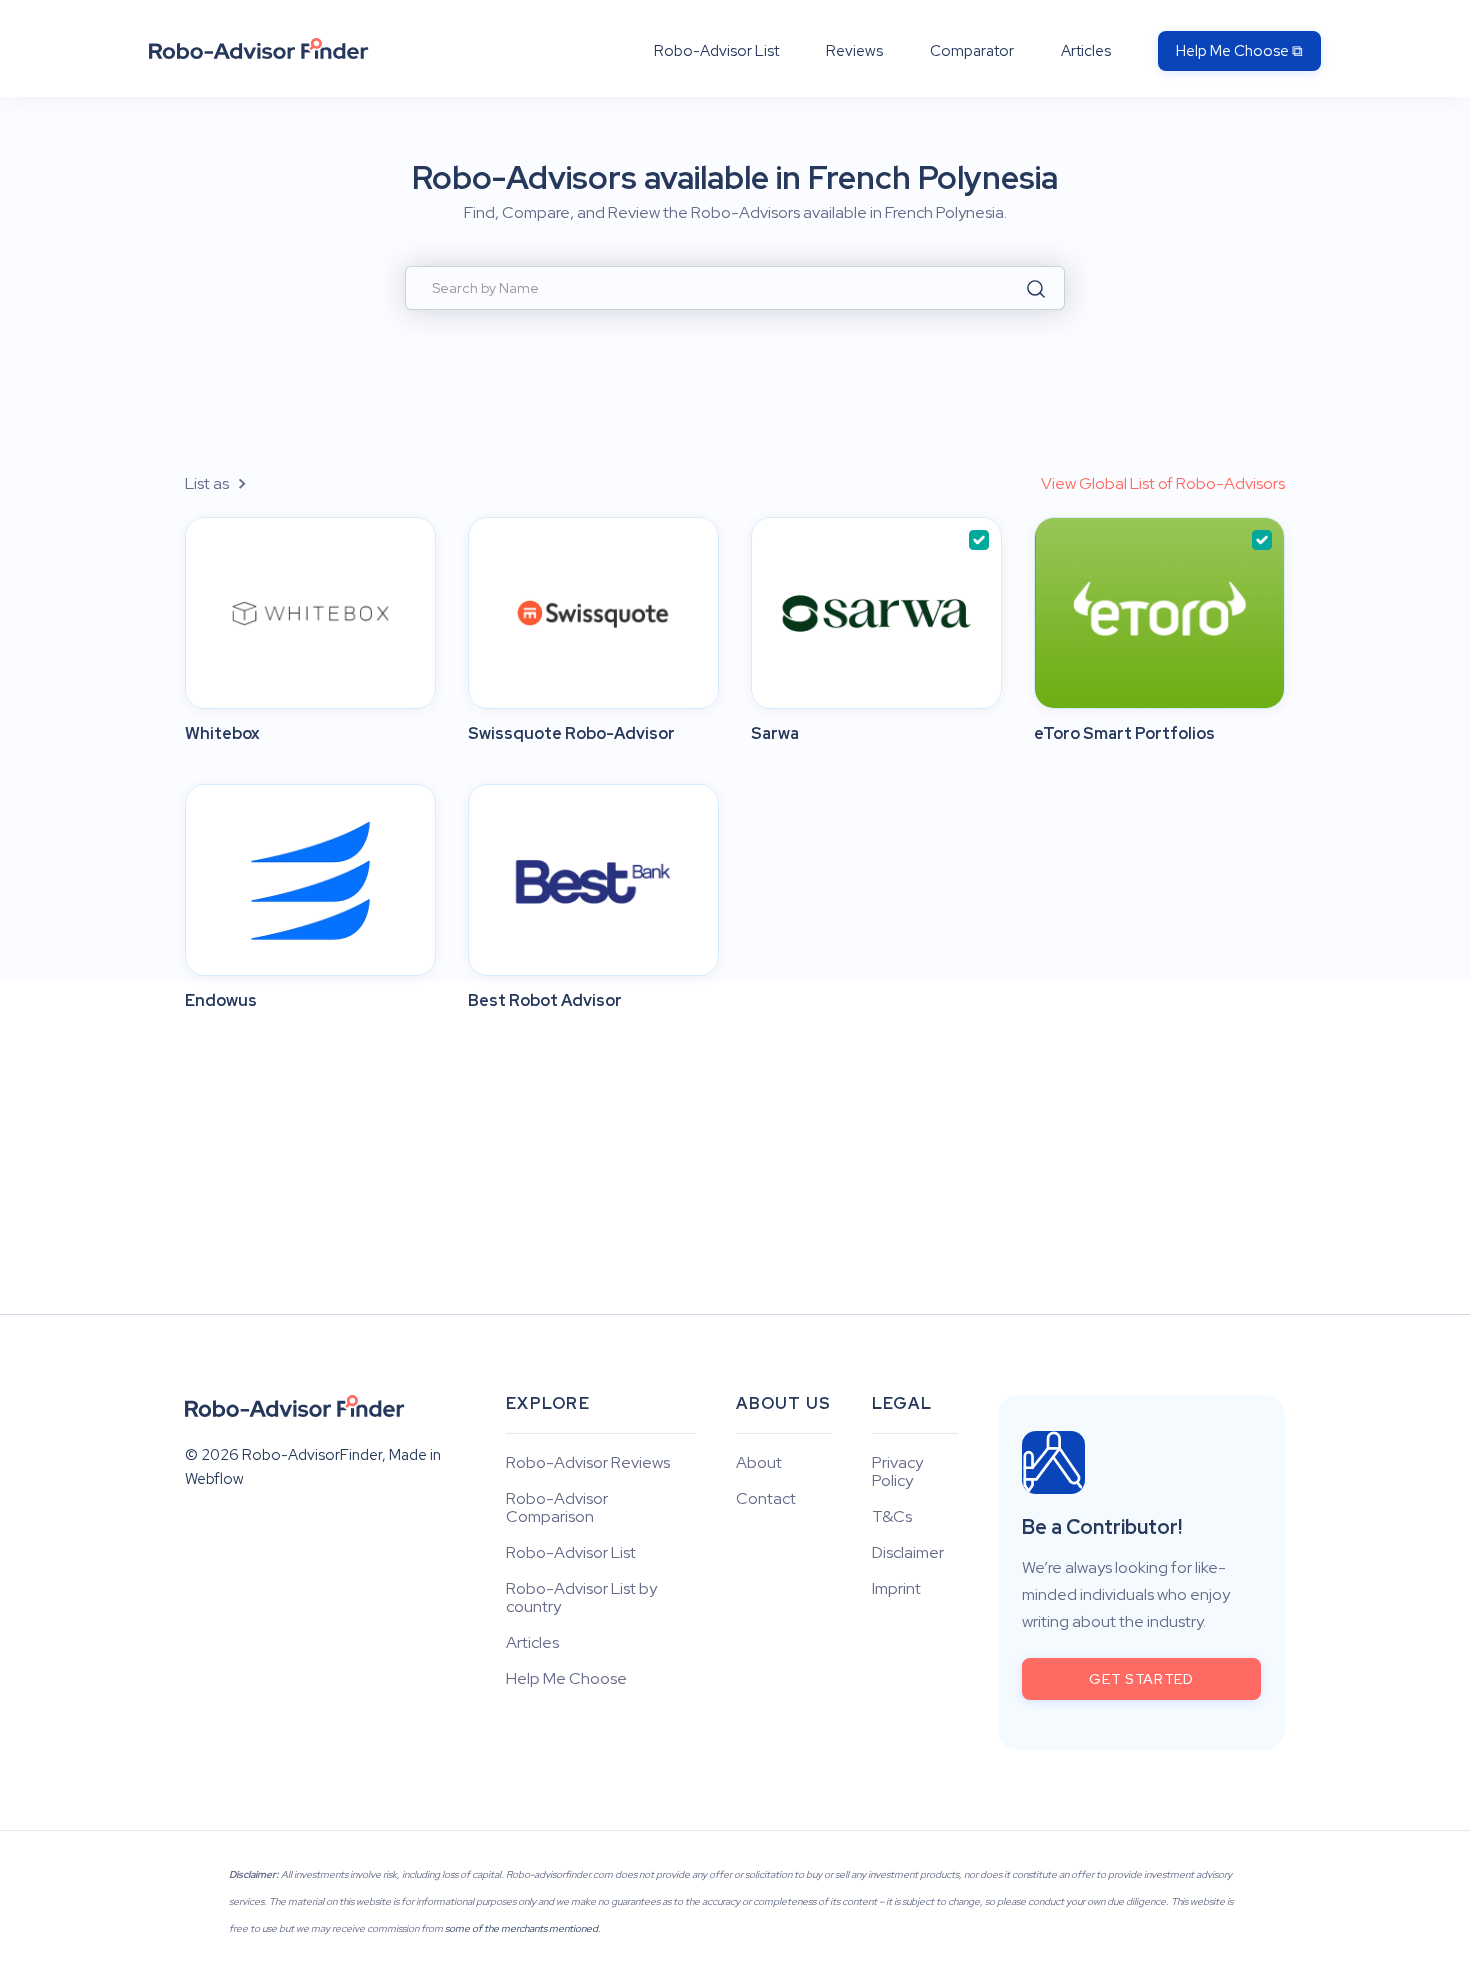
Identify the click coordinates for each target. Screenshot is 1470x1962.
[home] (259, 48)
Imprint (896, 1589)
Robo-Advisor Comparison (557, 1508)
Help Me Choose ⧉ (1239, 51)
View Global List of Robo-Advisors (1163, 483)
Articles (1086, 51)
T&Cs (892, 1517)
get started (1141, 1679)
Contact (766, 1499)
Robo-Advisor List (716, 51)
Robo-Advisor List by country (581, 1598)
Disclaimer (908, 1553)
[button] (227, 483)
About (759, 1463)
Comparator (972, 51)
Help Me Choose (566, 1679)
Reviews (854, 51)
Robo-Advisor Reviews (588, 1463)
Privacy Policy (897, 1472)
